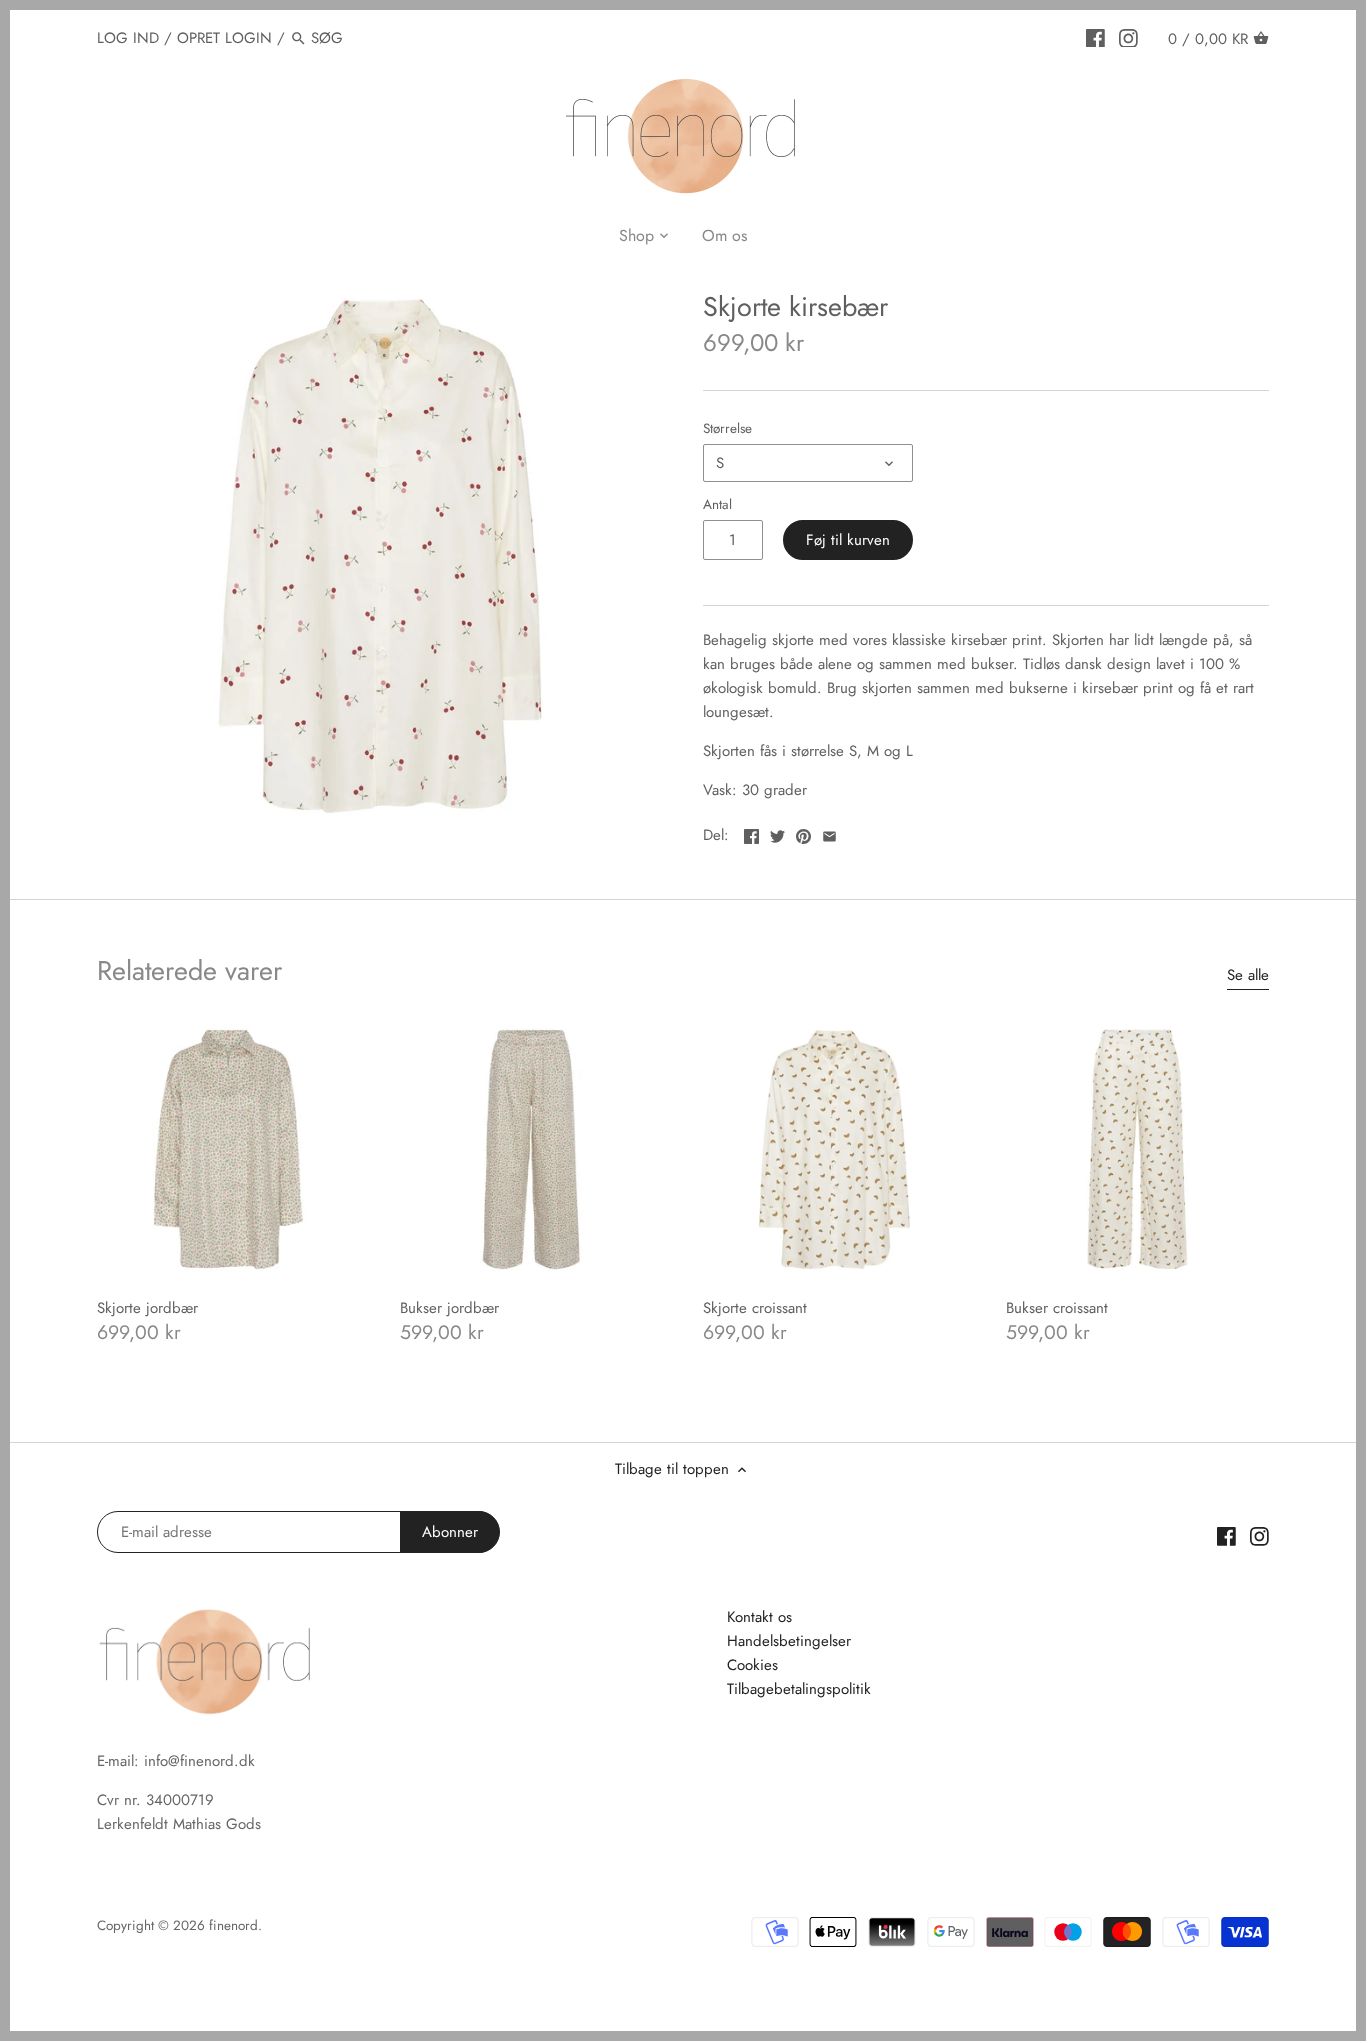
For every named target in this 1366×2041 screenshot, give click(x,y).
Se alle (1248, 975)
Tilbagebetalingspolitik (799, 1689)
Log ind (128, 38)
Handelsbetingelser (789, 1641)
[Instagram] (1128, 37)
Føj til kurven (848, 540)
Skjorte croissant (755, 1308)
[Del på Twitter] (777, 833)
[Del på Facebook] (751, 833)
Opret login (224, 38)
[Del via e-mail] (829, 833)
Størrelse (727, 429)
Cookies (752, 1665)
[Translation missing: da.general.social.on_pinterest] (803, 833)
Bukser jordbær (449, 1308)
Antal (717, 505)
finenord (233, 1925)
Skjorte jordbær (147, 1308)
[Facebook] (1095, 37)
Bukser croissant (1057, 1308)
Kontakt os (759, 1617)
